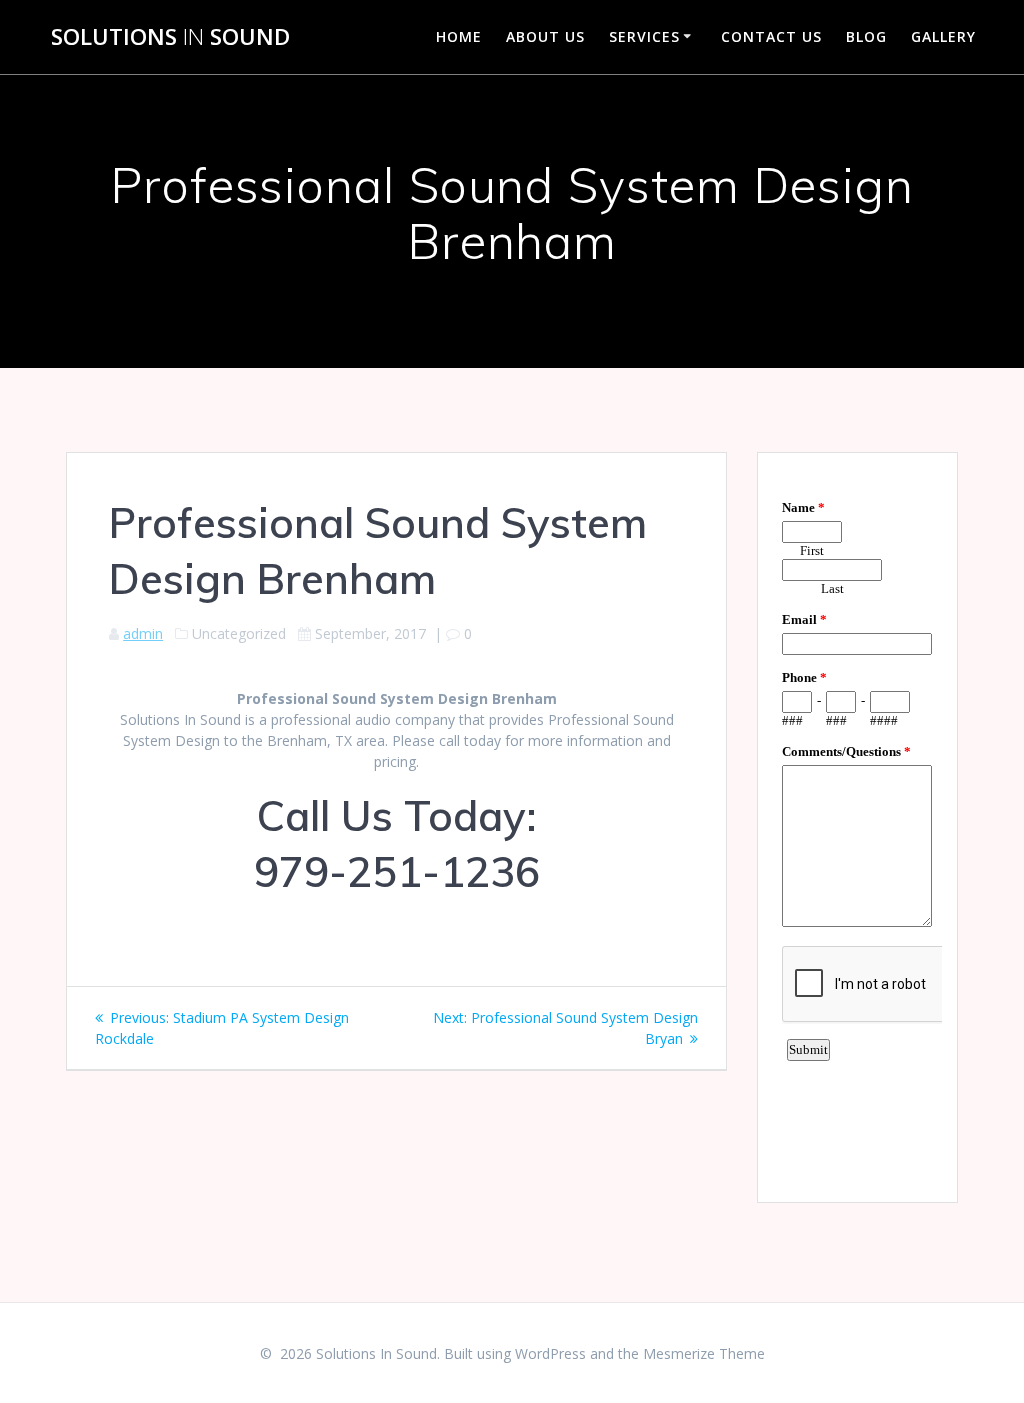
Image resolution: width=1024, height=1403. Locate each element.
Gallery (943, 36)
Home (459, 36)
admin (143, 633)
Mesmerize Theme (704, 1353)
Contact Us (771, 36)
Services (644, 36)
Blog (866, 36)
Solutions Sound (170, 37)
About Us (545, 36)
